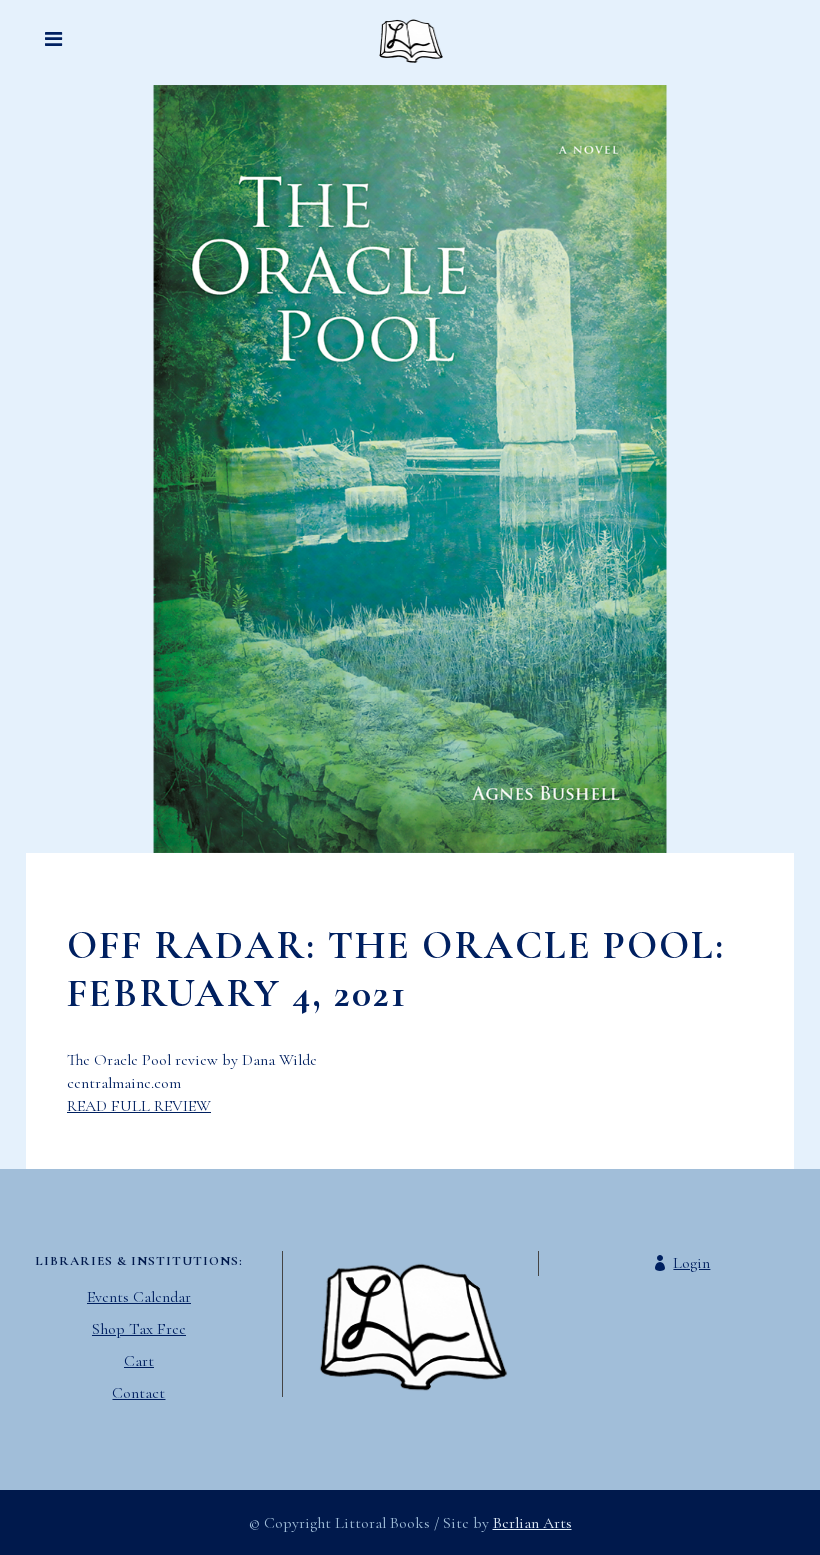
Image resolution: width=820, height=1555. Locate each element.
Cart (139, 1361)
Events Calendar (139, 1297)
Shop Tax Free (139, 1329)
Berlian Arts (532, 1523)
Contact (138, 1393)
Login (691, 1263)
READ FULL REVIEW (139, 1106)
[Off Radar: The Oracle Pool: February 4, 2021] (410, 469)
